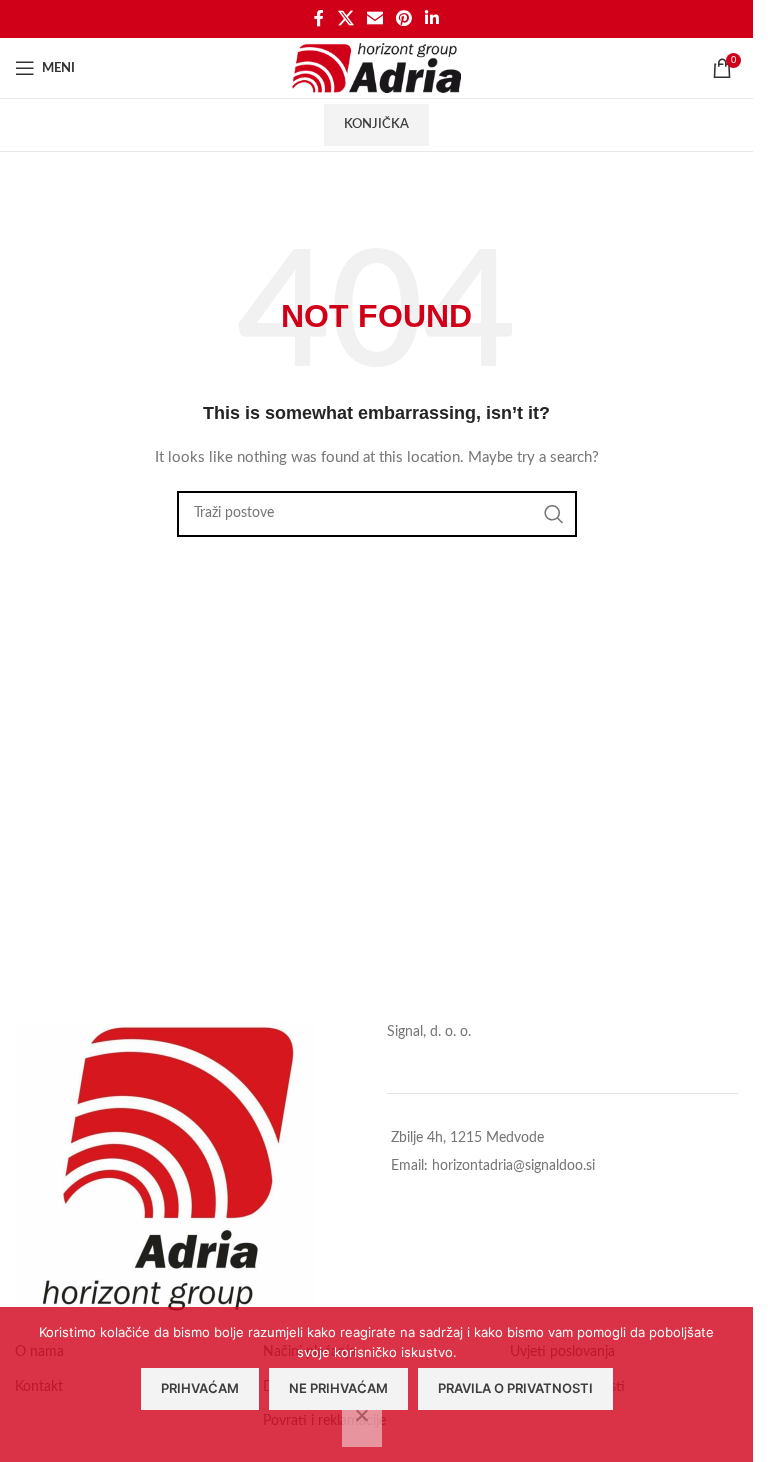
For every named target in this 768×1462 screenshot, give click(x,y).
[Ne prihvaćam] (362, 1426)
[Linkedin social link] (432, 18)
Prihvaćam (200, 1388)
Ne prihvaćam (338, 1388)
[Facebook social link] (319, 18)
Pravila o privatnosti (515, 1388)
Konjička (376, 124)
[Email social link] (374, 18)
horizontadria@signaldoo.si (513, 1166)
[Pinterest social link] (404, 18)
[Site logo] (376, 68)
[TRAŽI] (554, 514)
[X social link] (345, 18)
